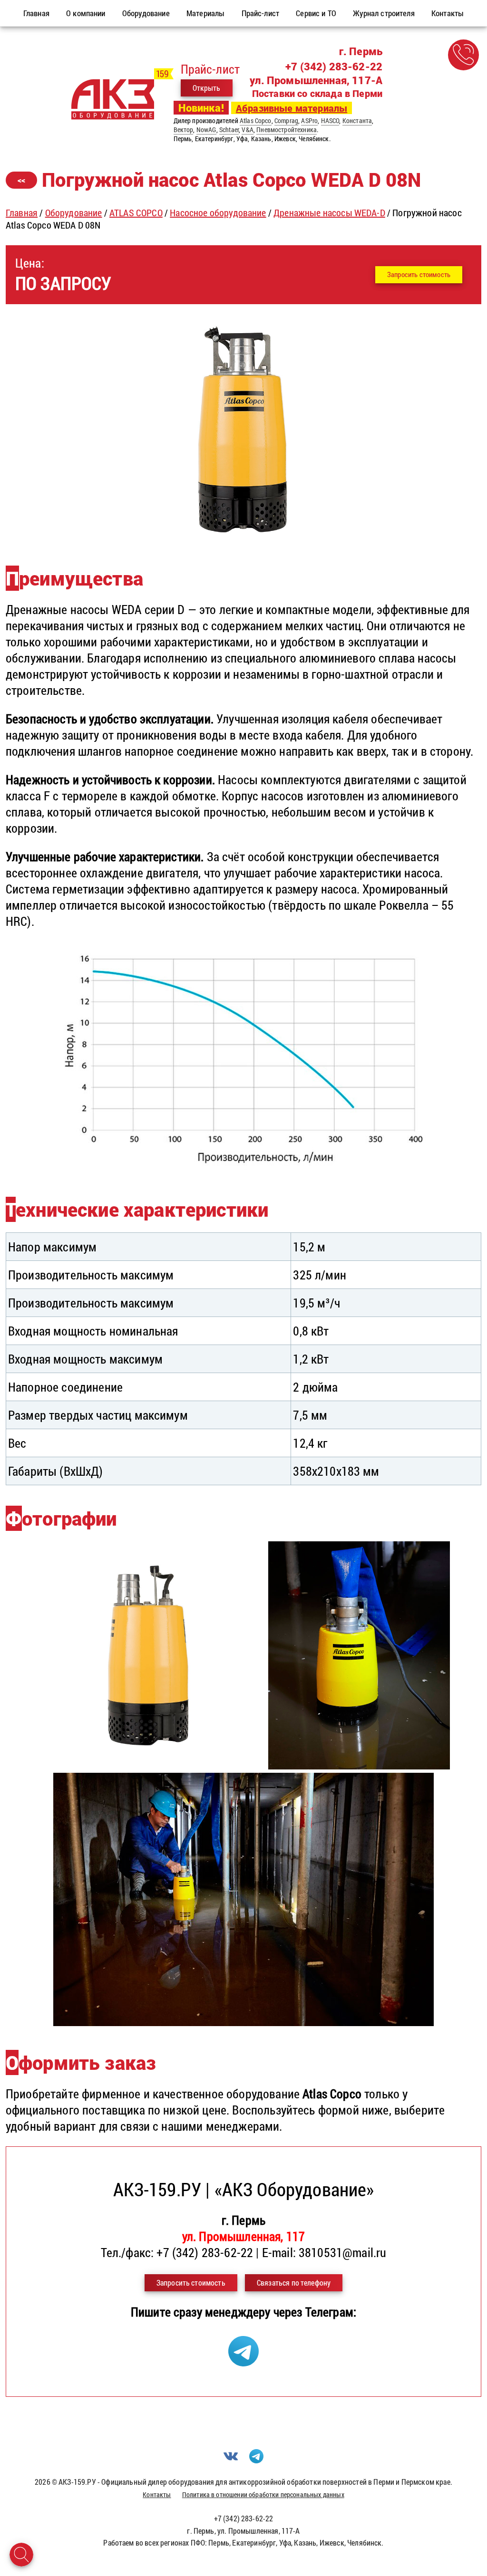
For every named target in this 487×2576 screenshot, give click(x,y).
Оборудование (74, 212)
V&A (247, 130)
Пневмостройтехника (287, 130)
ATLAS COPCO (136, 212)
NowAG (206, 130)
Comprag (286, 120)
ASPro (309, 120)
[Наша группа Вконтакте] (231, 2460)
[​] (243, 537)
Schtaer (229, 130)
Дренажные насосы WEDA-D (329, 212)
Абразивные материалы (292, 108)
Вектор (184, 130)
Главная (22, 212)
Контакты (157, 2494)
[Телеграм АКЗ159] (243, 2362)
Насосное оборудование (218, 212)
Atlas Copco (256, 120)
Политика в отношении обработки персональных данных (263, 2494)
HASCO (330, 120)
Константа (357, 120)
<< (21, 180)
